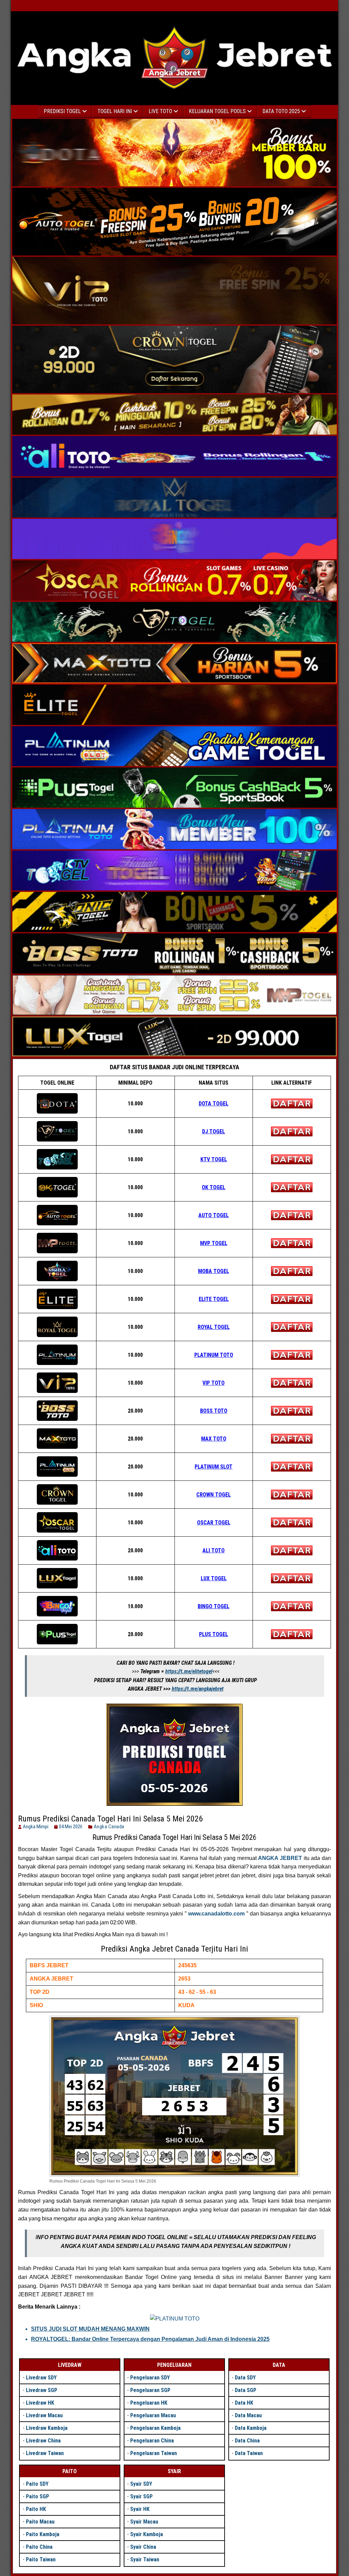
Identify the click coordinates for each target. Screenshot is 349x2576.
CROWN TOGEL (214, 1495)
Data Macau (248, 2415)
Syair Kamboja (147, 2534)
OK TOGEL (214, 1187)
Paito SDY (37, 2484)
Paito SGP (37, 2496)
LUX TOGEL (214, 1578)
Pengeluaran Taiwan (154, 2453)
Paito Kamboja (43, 2534)
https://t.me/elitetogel (189, 1671)
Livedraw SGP (42, 2390)
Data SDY (245, 2378)
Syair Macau (144, 2522)
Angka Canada (109, 1827)
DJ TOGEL (214, 1131)
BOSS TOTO (214, 1411)
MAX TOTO (214, 1439)
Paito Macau (40, 2522)
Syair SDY (141, 2484)
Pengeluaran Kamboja (155, 2428)
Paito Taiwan (41, 2559)
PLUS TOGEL (214, 1634)
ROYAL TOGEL (214, 1327)
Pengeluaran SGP (150, 2390)
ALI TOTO (214, 1550)
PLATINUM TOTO (214, 1355)
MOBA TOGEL (214, 1271)
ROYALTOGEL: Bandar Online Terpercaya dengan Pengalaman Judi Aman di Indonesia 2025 (150, 2339)
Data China (247, 2441)
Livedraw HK (40, 2403)
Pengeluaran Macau (153, 2415)
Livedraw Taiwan (45, 2453)
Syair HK (140, 2509)
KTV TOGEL (214, 1159)
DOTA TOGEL (214, 1104)
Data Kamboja (251, 2428)
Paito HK (36, 2509)
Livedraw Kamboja (47, 2428)
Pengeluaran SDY (150, 2378)
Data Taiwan (249, 2453)
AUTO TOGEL (214, 1215)
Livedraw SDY (41, 2378)
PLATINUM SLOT (214, 1467)
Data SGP (246, 2390)
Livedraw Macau (44, 2415)
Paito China (39, 2547)
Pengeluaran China (152, 2441)
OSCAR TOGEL (214, 1523)
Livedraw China (43, 2441)
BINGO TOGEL (214, 1606)
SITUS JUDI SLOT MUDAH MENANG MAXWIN (90, 2329)
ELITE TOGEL (214, 1299)
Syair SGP (141, 2496)
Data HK (244, 2403)
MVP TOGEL (214, 1243)
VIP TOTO (214, 1383)
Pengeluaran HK (149, 2403)
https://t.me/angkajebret (198, 1689)
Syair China (143, 2547)
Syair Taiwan (145, 2559)
